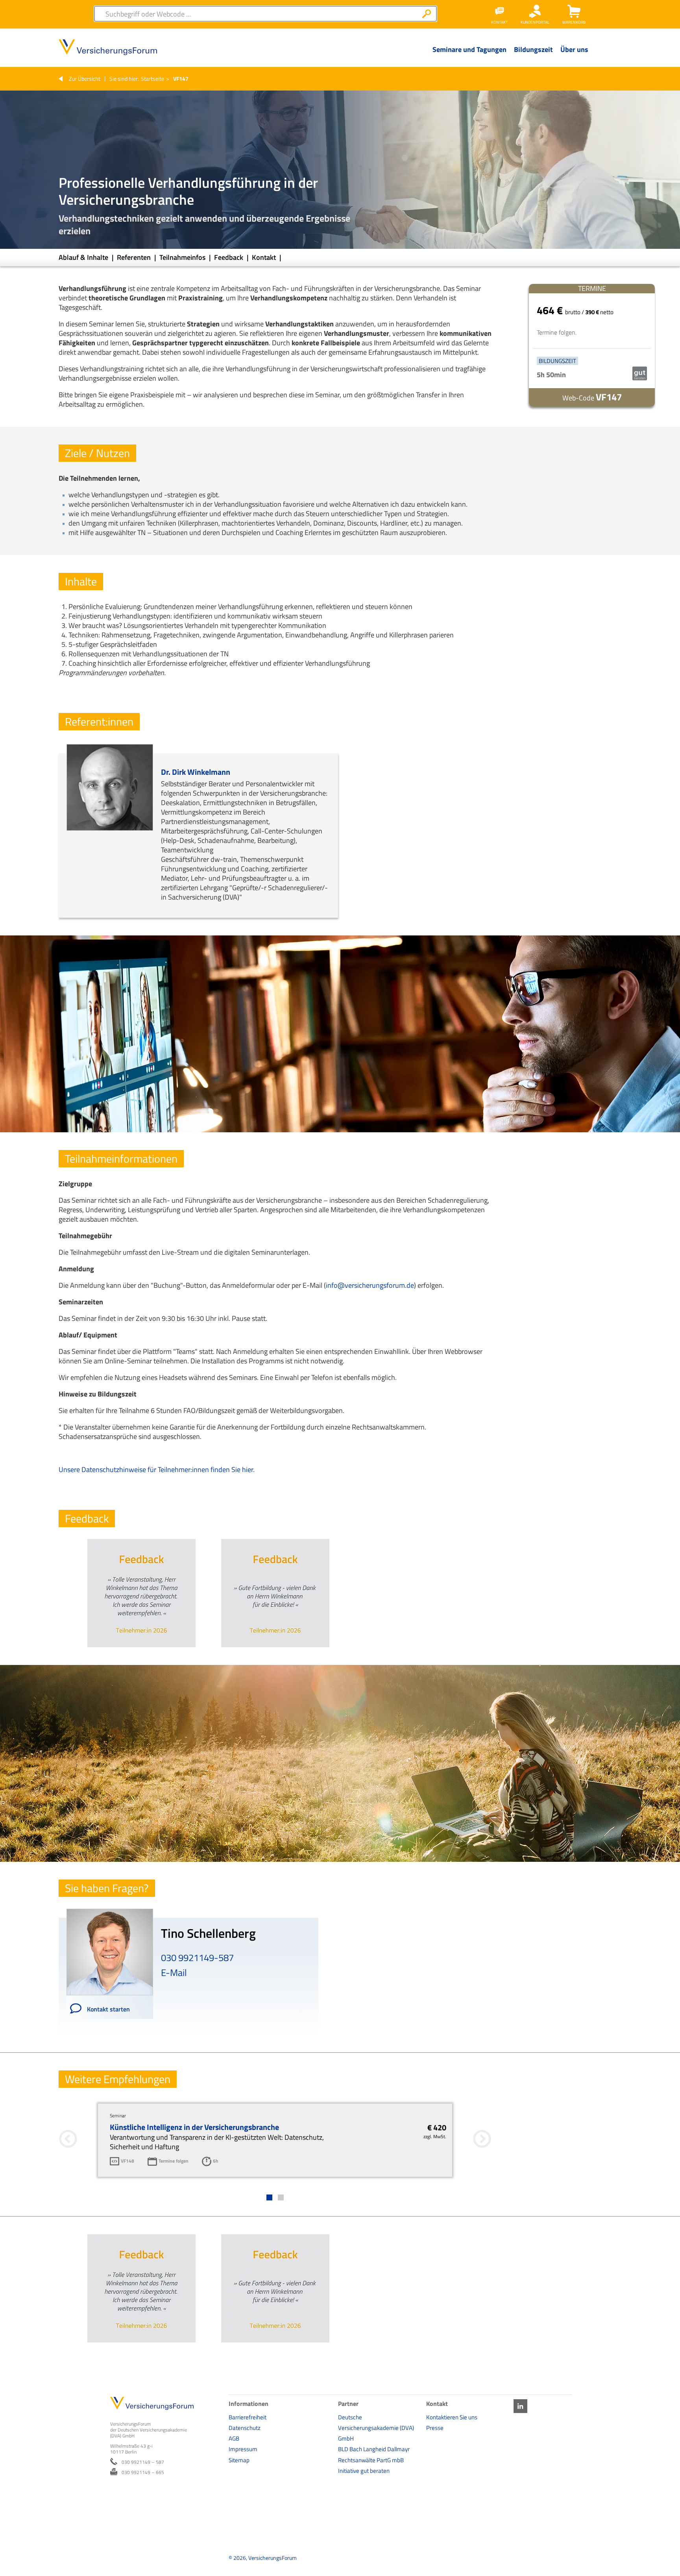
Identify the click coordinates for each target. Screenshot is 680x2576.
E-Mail (174, 1972)
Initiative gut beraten (364, 2471)
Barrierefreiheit (248, 2417)
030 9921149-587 (197, 1957)
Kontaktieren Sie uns (452, 2417)
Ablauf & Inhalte (84, 257)
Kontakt (265, 257)
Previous (207, 1656)
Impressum (243, 2449)
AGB (234, 2438)
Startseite (152, 79)
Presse (435, 2428)
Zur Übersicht (85, 79)
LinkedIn (520, 2406)
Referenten (135, 257)
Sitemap (239, 2460)
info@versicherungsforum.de (370, 1285)
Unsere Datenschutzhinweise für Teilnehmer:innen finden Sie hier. (157, 1469)
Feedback (229, 257)
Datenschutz (245, 2428)
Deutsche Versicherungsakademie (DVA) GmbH (376, 2428)
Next (345, 1656)
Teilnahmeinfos (183, 257)
